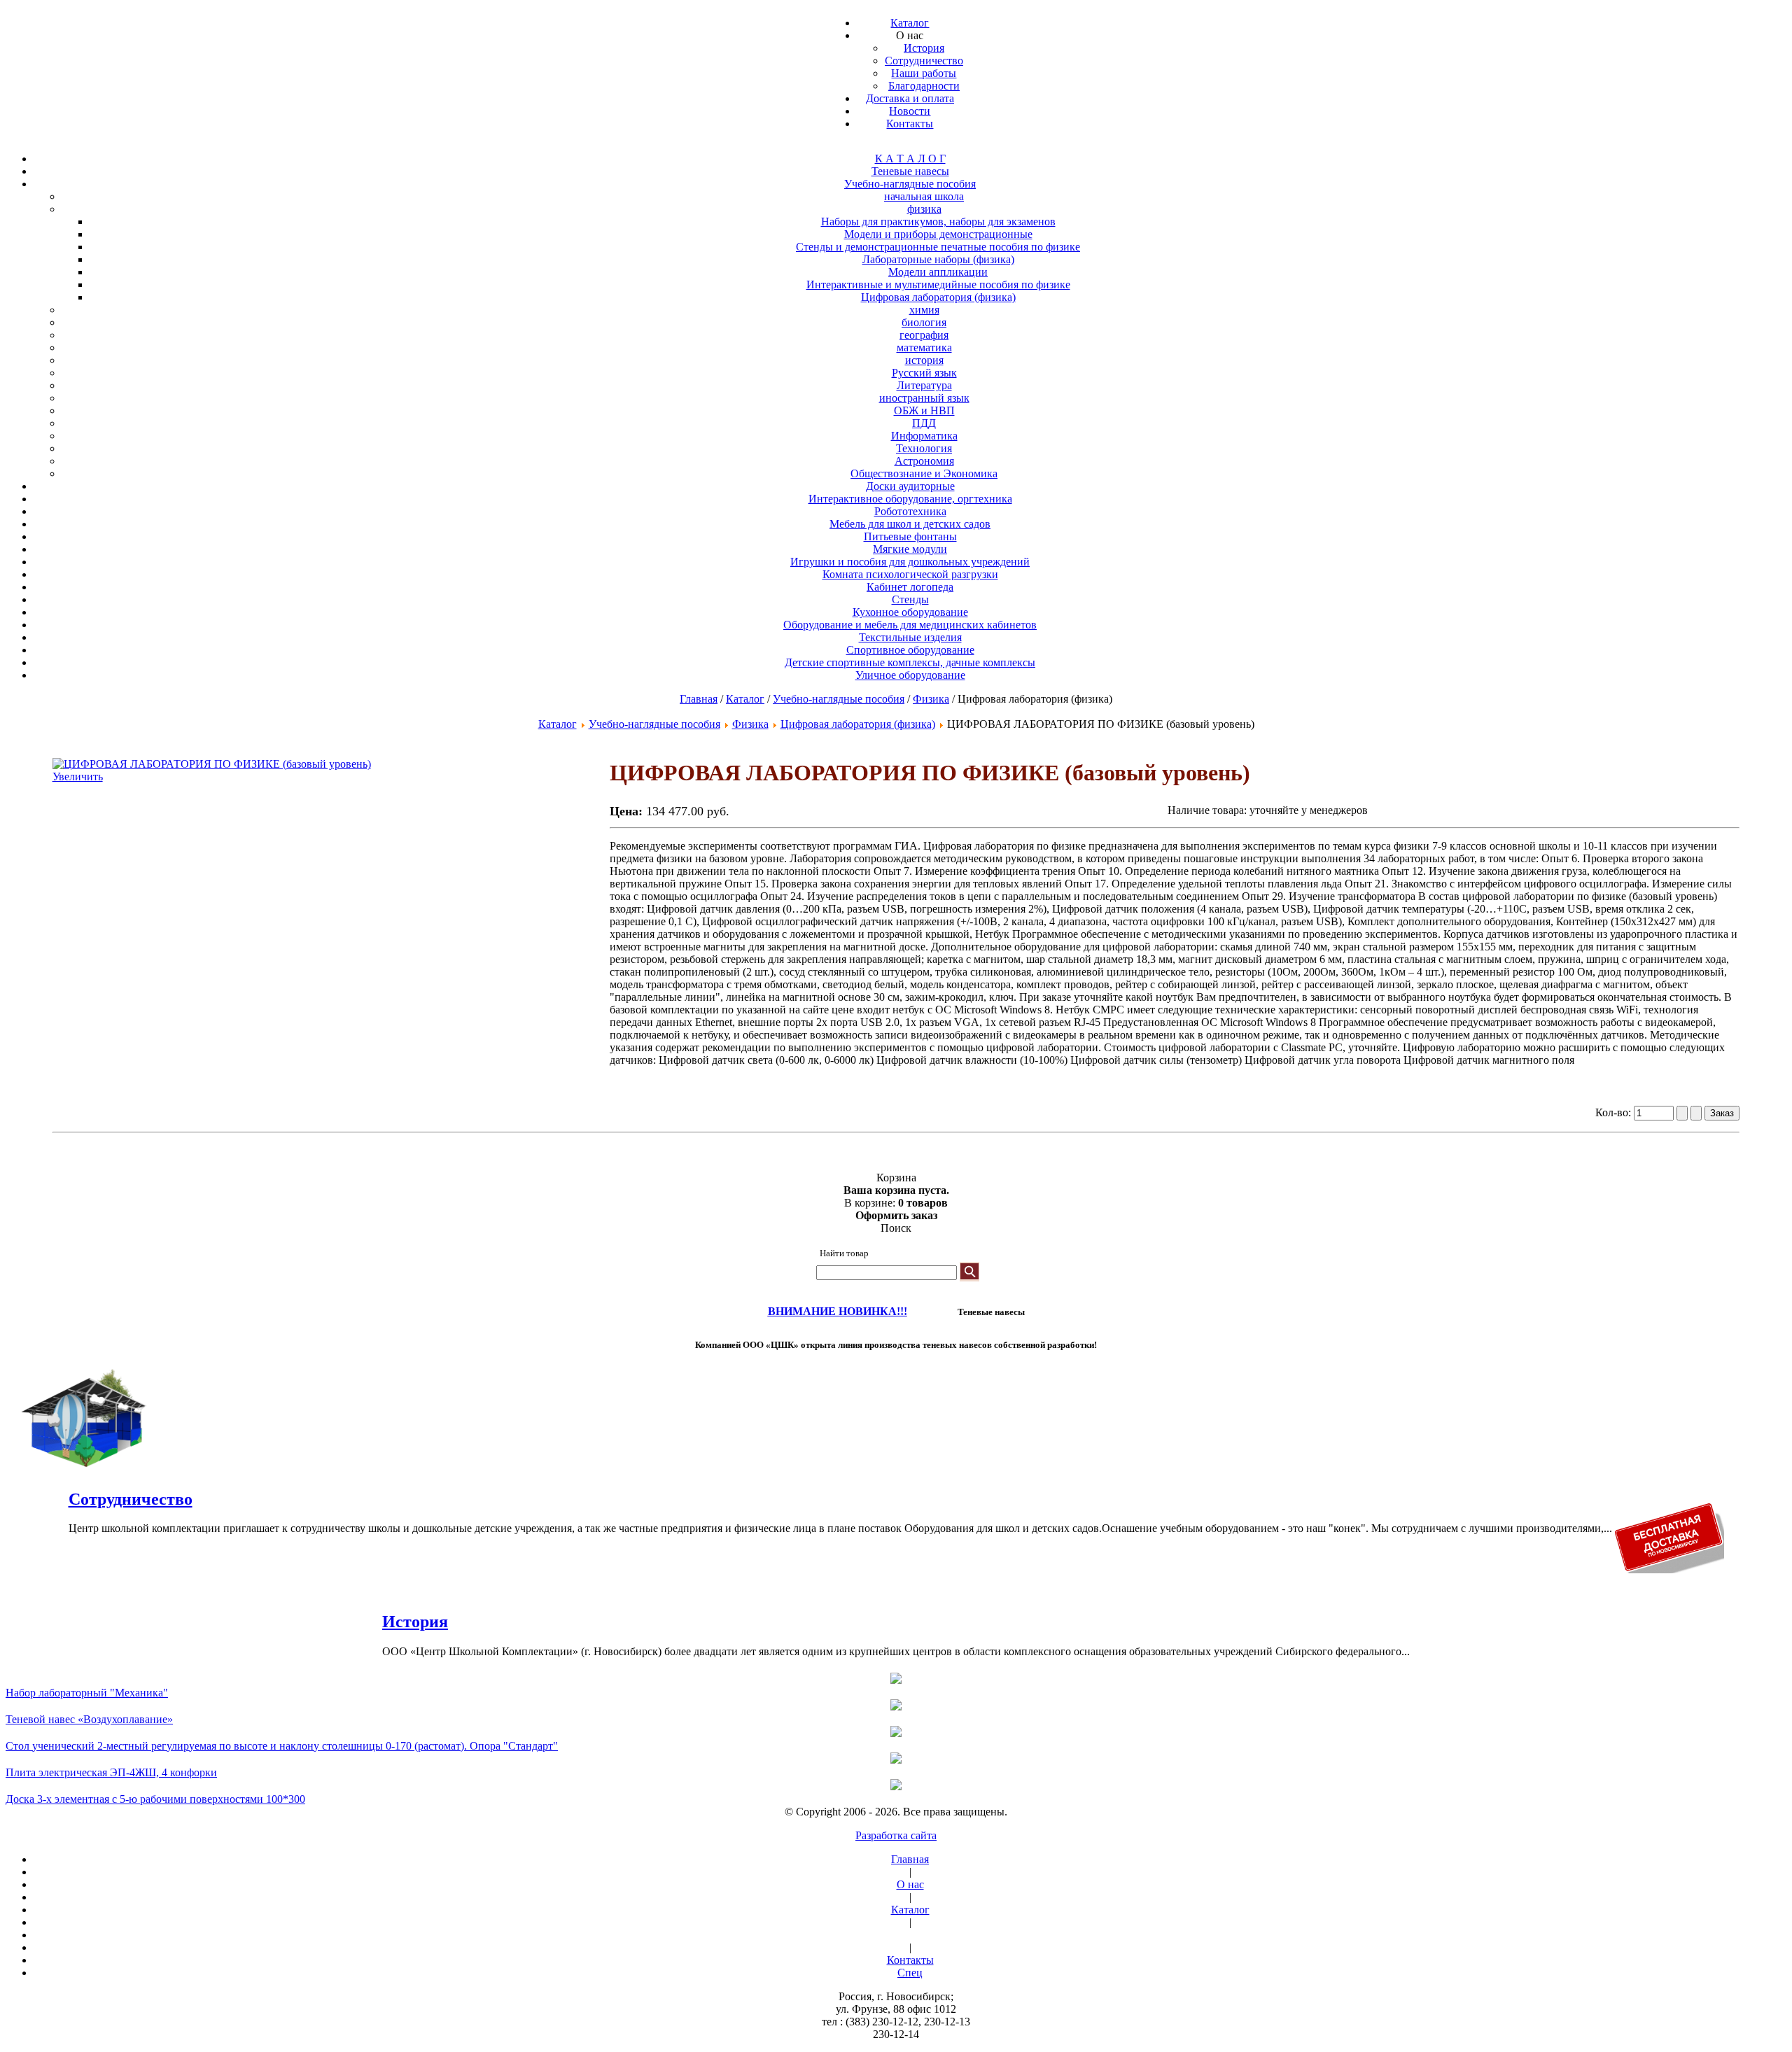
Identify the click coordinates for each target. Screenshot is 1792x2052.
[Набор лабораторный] (896, 1680)
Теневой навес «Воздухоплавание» (89, 1719)
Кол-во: (1615, 1112)
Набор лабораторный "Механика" (87, 1693)
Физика (931, 699)
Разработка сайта (896, 1835)
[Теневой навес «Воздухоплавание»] (896, 1706)
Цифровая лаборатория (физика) (858, 724)
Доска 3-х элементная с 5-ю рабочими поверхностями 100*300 (155, 1799)
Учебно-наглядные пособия (839, 699)
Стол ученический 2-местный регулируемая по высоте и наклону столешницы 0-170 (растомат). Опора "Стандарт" (282, 1746)
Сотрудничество (131, 1499)
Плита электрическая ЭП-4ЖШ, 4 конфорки (111, 1772)
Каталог (745, 699)
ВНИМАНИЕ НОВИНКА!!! (838, 1311)
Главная (699, 699)
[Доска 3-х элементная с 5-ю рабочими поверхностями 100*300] (896, 1786)
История (415, 1622)
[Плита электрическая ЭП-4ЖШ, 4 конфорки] (896, 1759)
